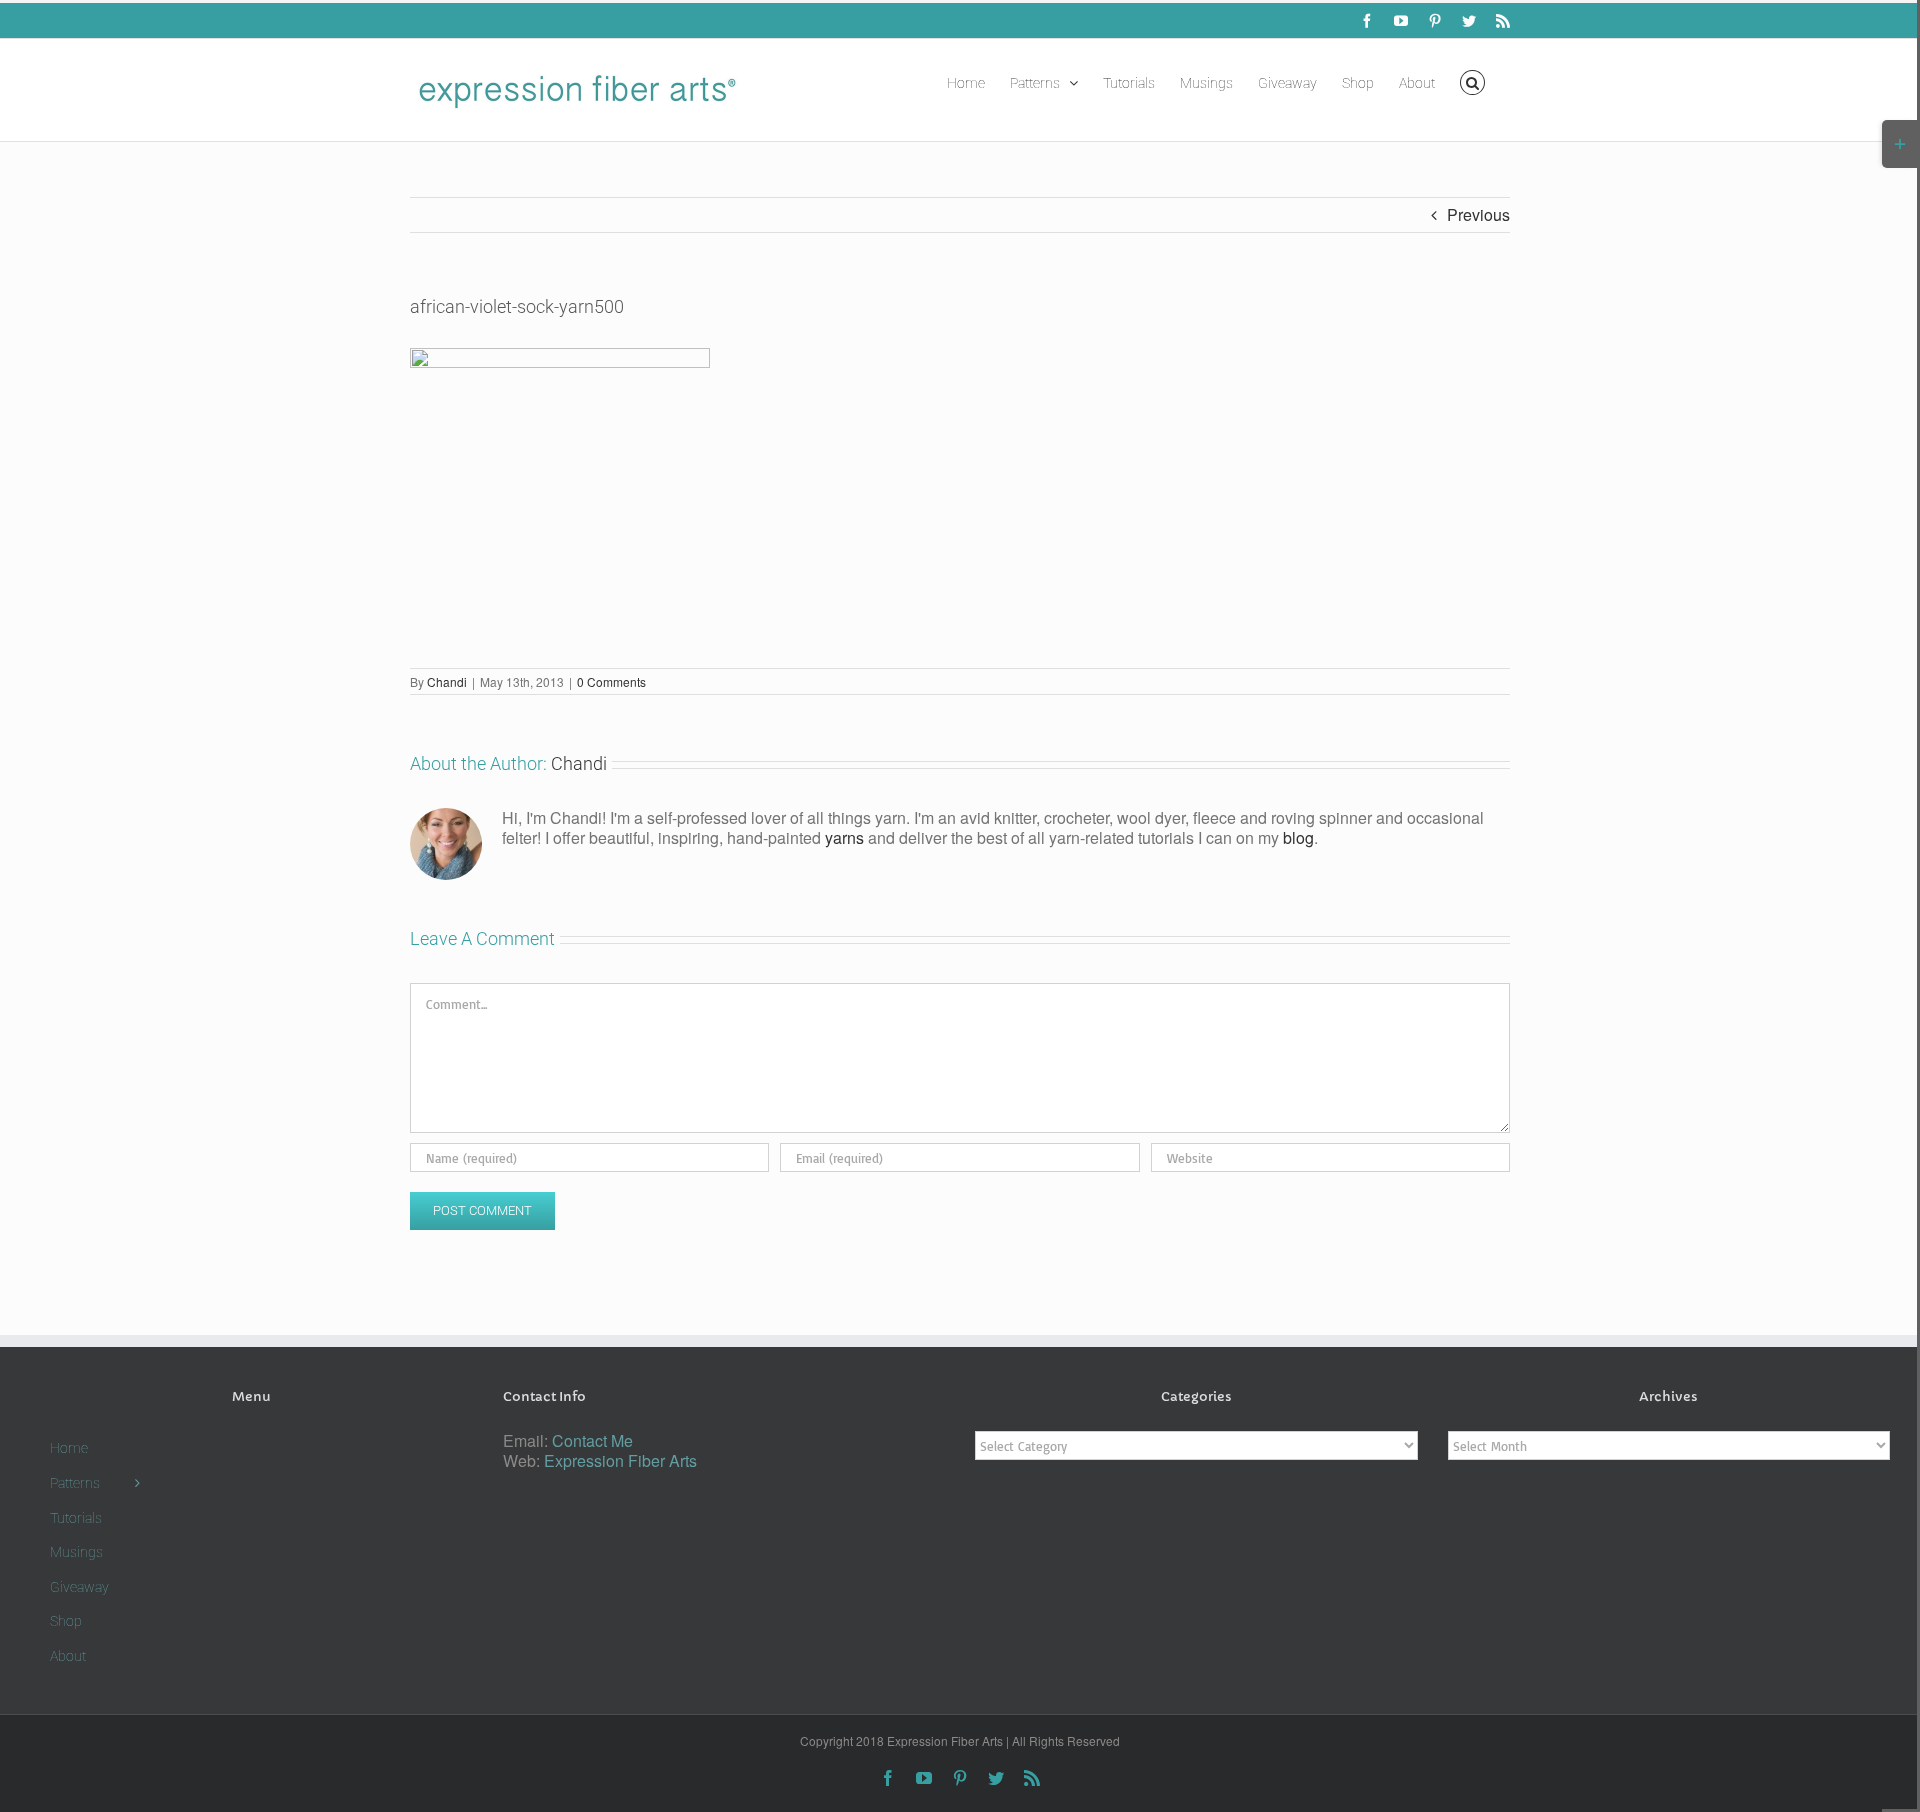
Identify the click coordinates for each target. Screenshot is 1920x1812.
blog (1298, 837)
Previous (1478, 214)
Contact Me (592, 1440)
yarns (844, 837)
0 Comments (611, 681)
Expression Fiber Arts (620, 1460)
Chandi (447, 681)
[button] (1472, 81)
